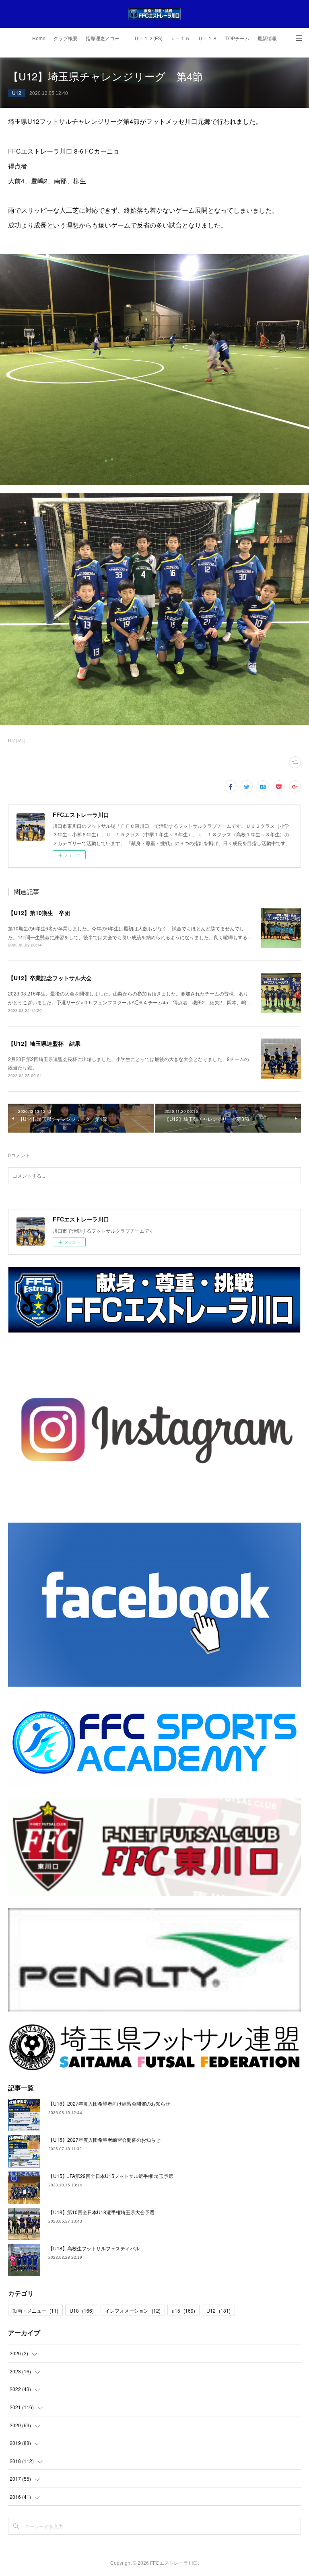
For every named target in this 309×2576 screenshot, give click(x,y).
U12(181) (17, 741)
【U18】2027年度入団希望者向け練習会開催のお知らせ (109, 2103)
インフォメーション (133, 2310)
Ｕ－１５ (180, 39)
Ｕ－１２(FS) (148, 39)
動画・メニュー (35, 2310)
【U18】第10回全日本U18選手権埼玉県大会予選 (101, 2212)
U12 (17, 93)
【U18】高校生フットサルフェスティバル (94, 2248)
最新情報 (267, 39)
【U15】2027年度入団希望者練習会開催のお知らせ (104, 2140)
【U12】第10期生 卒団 (39, 913)
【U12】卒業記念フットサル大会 (50, 978)
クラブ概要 (66, 39)
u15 (183, 2310)
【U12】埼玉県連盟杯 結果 (44, 1043)
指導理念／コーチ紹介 (108, 39)
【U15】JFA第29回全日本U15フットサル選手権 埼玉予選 (111, 2176)
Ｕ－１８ (208, 39)
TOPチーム (237, 39)
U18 (82, 2310)
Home (39, 39)
